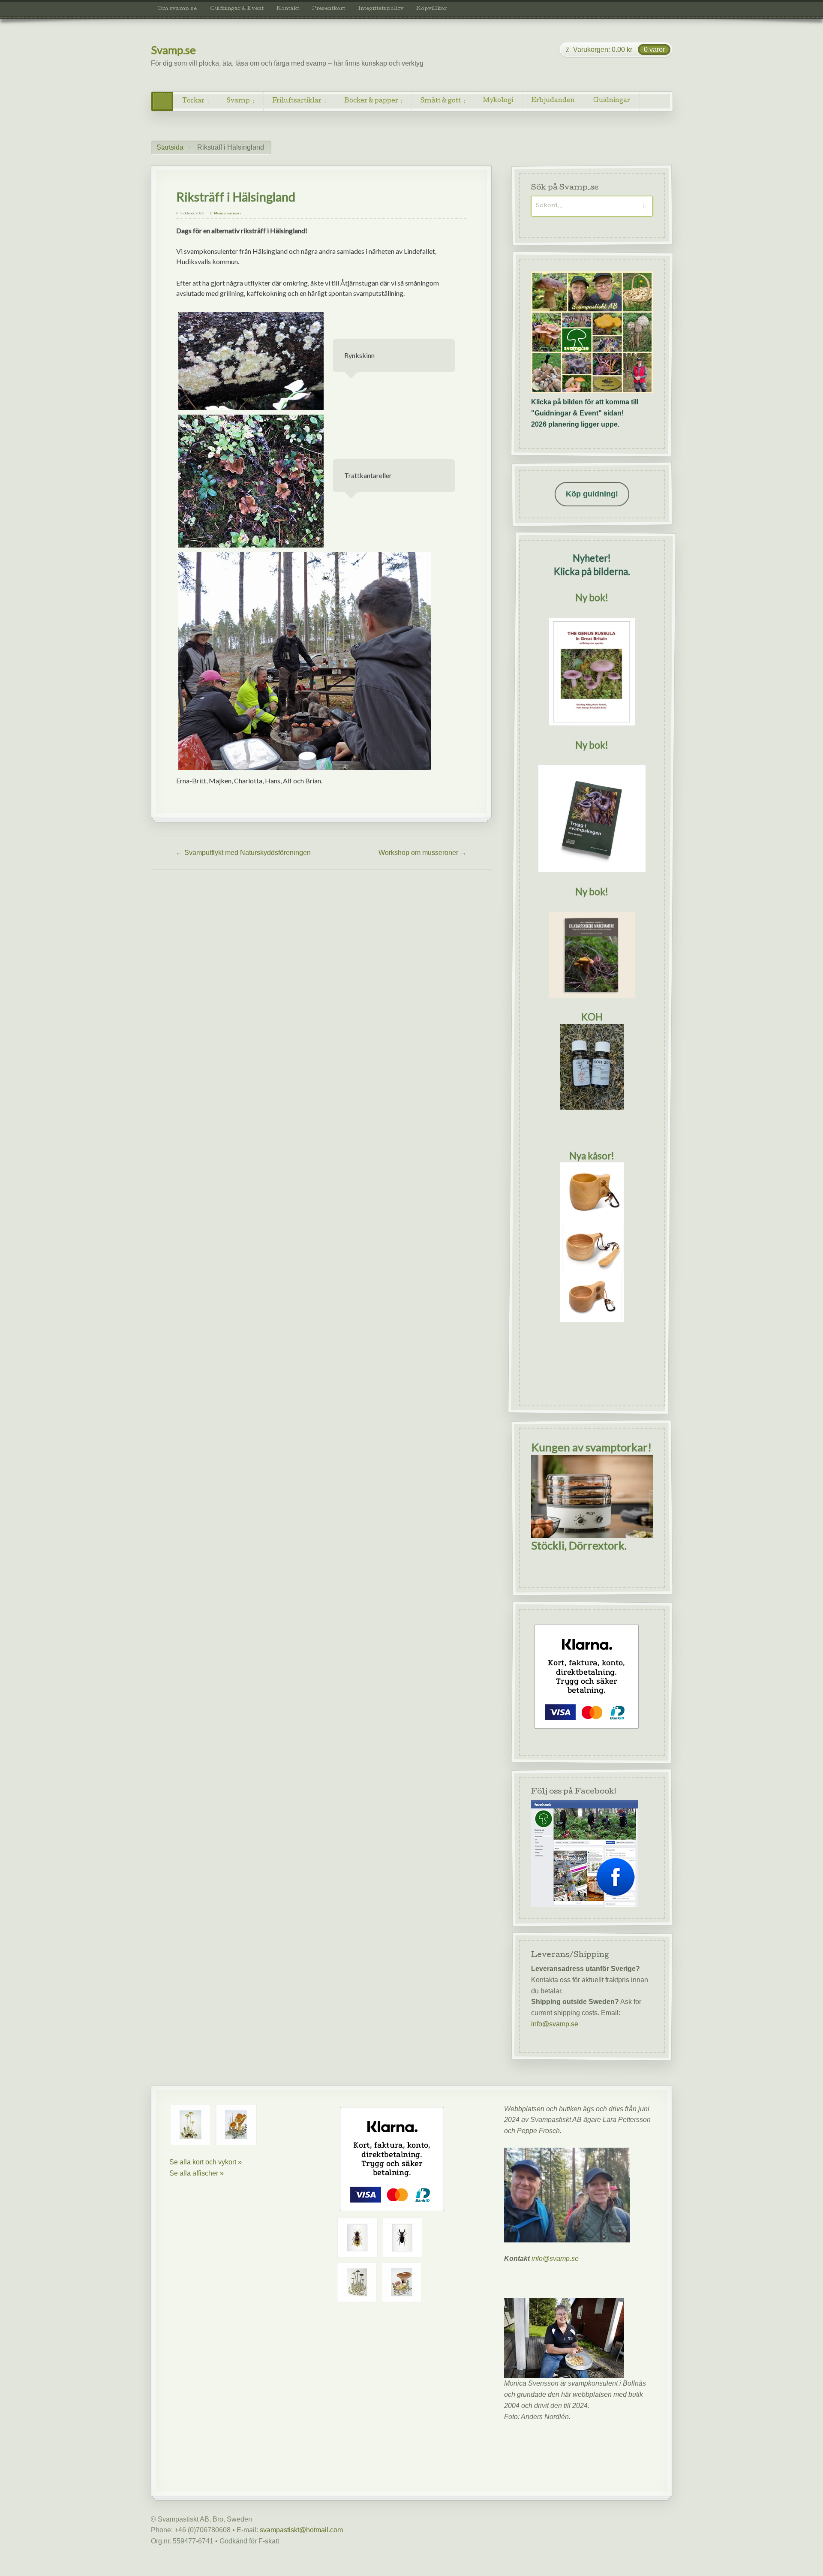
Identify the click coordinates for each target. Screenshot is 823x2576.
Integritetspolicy (381, 9)
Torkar (193, 101)
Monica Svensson (227, 213)
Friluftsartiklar (297, 101)
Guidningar (612, 101)
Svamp (238, 101)
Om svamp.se (177, 9)
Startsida (170, 147)
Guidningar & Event (237, 9)
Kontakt (288, 9)
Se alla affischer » (197, 2173)
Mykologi (498, 101)
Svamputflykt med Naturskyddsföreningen (243, 853)
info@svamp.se (555, 2024)
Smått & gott (441, 101)
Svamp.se (173, 50)
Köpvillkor (431, 9)
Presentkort (329, 9)
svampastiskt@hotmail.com (301, 2530)
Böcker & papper (371, 101)
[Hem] (162, 101)
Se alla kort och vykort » (206, 2162)
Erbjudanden (553, 101)
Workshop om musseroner (423, 853)
